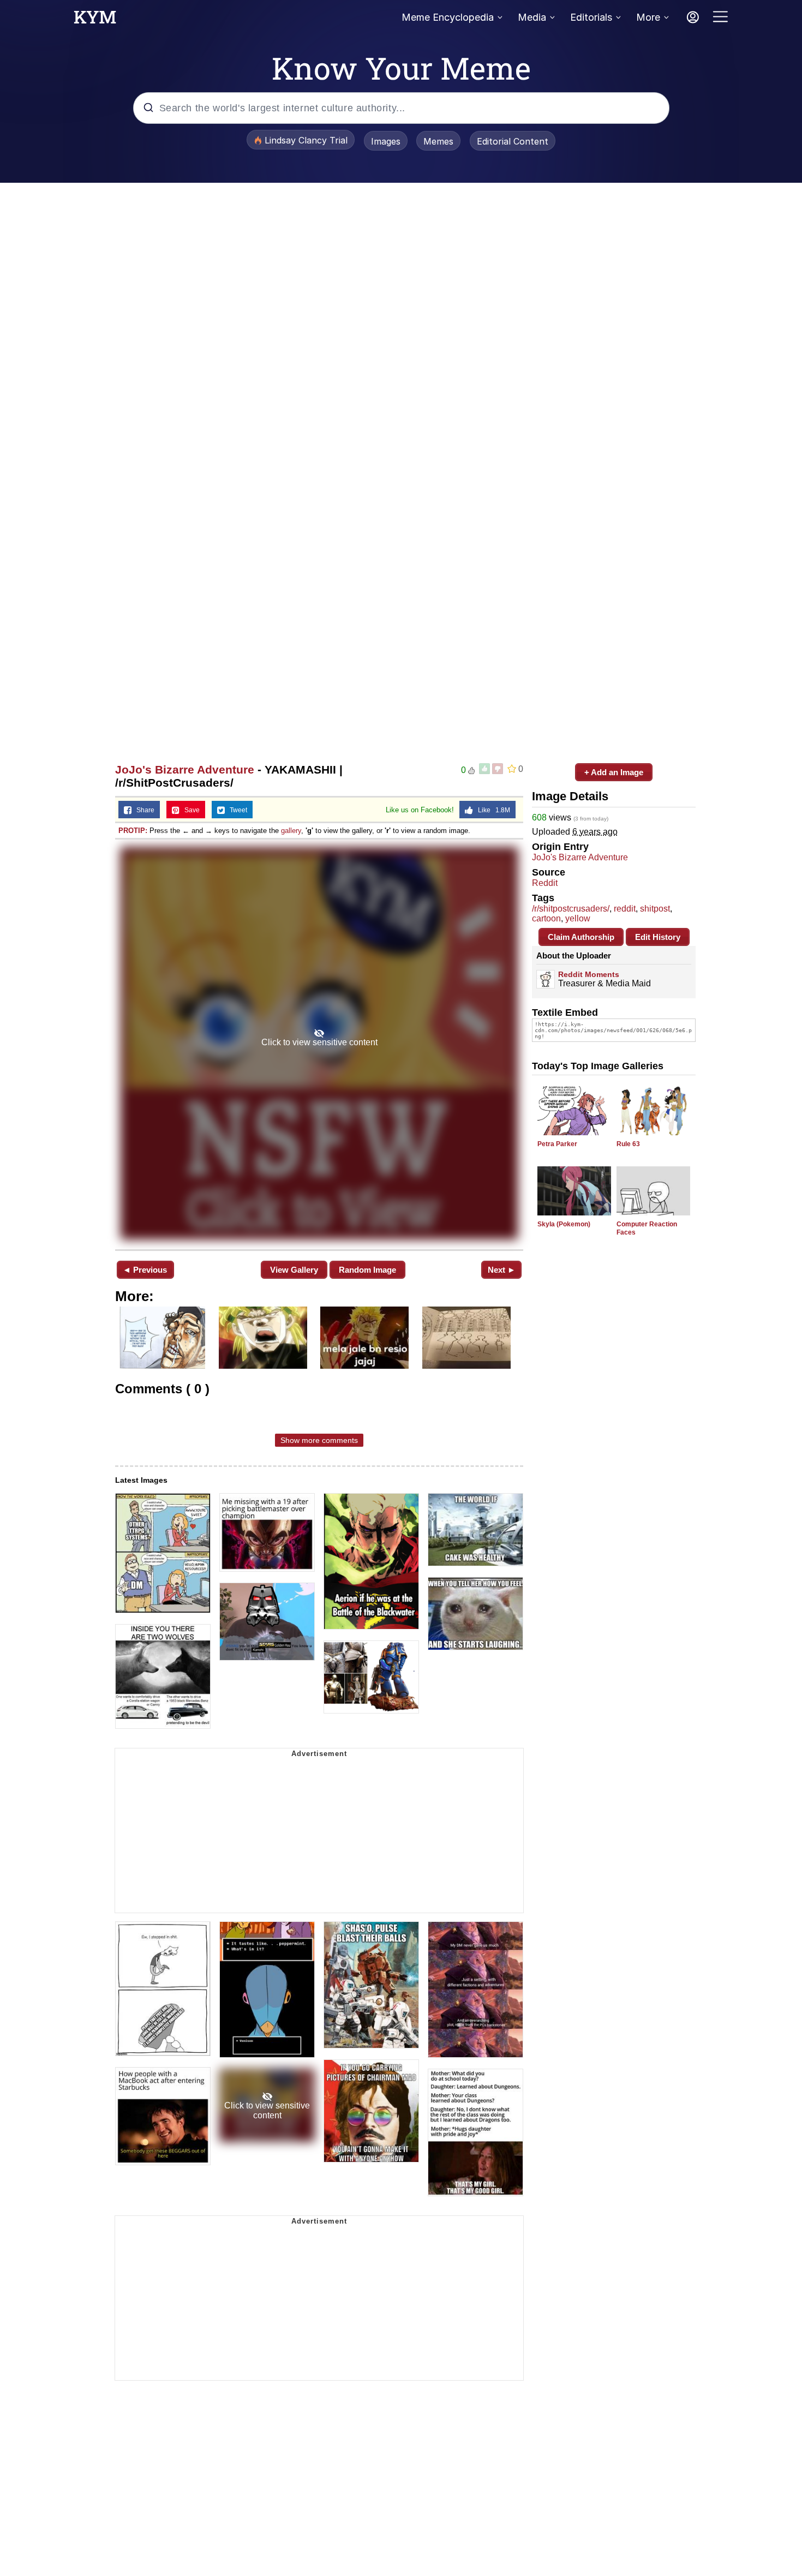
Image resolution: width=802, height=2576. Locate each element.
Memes (438, 141)
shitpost (655, 909)
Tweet (236, 810)
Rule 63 (628, 1144)
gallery (291, 831)
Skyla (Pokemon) (564, 1224)
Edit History (658, 937)
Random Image (367, 1270)
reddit (625, 909)
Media (532, 17)
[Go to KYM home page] (95, 20)
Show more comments (319, 1440)
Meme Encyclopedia (448, 17)
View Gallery (294, 1270)
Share (143, 810)
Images (386, 141)
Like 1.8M (492, 810)
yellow (578, 918)
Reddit (545, 883)
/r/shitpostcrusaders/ (571, 909)
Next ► (502, 1270)
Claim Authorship (581, 937)
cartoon (546, 918)
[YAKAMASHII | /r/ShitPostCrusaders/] (319, 1043)
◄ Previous (145, 1270)
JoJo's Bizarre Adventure (185, 769)
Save (190, 810)
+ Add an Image (614, 772)
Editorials (591, 17)
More (648, 17)
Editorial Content (513, 141)
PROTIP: (133, 831)
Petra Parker (557, 1144)
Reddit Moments (589, 974)
